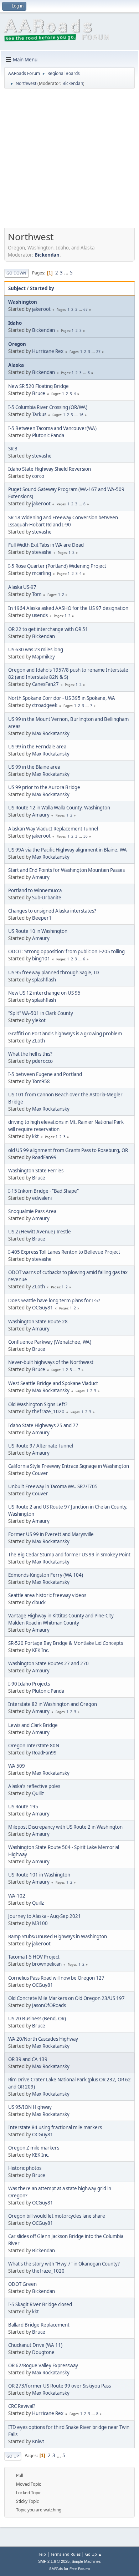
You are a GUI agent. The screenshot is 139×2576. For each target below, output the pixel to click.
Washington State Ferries (36, 1171)
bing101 (41, 959)
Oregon (17, 344)
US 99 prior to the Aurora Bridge (44, 787)
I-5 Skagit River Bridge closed (40, 2304)
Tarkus (39, 414)
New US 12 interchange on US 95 (44, 993)
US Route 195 (23, 1807)
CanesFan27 (45, 684)
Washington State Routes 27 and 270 (48, 1663)
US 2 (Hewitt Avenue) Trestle (40, 1232)
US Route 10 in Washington (38, 931)
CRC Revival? (22, 2406)
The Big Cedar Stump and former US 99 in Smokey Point (69, 1555)
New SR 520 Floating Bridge (38, 386)
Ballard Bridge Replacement (39, 2325)
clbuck (39, 1602)
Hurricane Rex (48, 351)
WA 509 (17, 1766)
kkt (35, 1136)
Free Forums (80, 2569)
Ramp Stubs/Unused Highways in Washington (58, 1936)
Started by (42, 288)
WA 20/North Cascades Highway (43, 2039)
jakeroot (41, 309)
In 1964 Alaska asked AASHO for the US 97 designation (68, 608)
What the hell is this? (30, 1054)
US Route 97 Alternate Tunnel (41, 1446)
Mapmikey (43, 657)
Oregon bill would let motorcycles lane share (57, 2216)
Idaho (15, 323)
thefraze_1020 (48, 1411)
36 (86, 836)
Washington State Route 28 (38, 1322)
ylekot (39, 1020)
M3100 (40, 1923)
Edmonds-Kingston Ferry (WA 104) (46, 1575)
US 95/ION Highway (30, 2107)
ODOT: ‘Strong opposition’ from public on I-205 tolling (66, 951)
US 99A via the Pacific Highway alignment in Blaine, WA (68, 850)
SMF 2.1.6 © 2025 (54, 2561)
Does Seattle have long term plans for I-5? (54, 1300)
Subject (17, 288)
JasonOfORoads (49, 2005)
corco (38, 476)
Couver (40, 1473)
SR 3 (13, 449)
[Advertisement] (69, 161)
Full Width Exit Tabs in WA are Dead (46, 545)
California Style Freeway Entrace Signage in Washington (69, 1466)
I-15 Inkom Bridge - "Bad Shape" (43, 1191)
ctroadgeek (45, 705)
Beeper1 (42, 918)
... (67, 273)
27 (98, 352)
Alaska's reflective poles (34, 1786)
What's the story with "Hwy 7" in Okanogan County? (64, 2264)
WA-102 (17, 1896)
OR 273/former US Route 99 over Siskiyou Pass (60, 2386)
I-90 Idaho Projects (29, 1684)
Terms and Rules (66, 2554)
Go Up (13, 2456)
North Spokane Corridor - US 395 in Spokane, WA (62, 698)
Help (42, 2554)
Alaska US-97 (22, 587)
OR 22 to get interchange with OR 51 (48, 629)
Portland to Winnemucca (35, 890)
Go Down (16, 273)
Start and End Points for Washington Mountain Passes (66, 870)
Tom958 (41, 1081)
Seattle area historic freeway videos (47, 1595)
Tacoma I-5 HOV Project (34, 1957)
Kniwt (38, 2441)
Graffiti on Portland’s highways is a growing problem (65, 1034)
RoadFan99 (44, 1157)
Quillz (38, 1793)
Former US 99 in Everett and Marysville (51, 1534)
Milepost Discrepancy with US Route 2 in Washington (65, 1827)
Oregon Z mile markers (34, 2148)
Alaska (16, 365)
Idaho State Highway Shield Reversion (50, 469)
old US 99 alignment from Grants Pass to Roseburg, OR (68, 1150)
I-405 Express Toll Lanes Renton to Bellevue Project (64, 1252)
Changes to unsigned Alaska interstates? (52, 911)
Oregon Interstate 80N (34, 1746)
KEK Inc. (41, 1650)
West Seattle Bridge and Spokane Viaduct (53, 1383)
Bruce (39, 393)
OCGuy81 (43, 1308)
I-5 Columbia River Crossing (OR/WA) (48, 407)
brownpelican (47, 1964)
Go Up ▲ (94, 2554)
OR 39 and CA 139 (28, 2059)
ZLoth (38, 1041)
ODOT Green (22, 2284)
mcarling (42, 573)
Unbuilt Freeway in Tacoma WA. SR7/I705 (53, 1486)
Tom (37, 594)
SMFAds (56, 2569)
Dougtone (43, 2352)
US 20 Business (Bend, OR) (37, 2019)
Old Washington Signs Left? (38, 1404)
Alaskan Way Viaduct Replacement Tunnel (53, 829)
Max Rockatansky (51, 733)
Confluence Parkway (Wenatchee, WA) (50, 1342)
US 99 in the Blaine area (34, 767)
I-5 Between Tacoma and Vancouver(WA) (52, 428)
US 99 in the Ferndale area (37, 747)
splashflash (44, 980)
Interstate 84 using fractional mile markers (55, 2127)
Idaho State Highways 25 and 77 (43, 1425)
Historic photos (25, 2168)
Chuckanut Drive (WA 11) (35, 2345)
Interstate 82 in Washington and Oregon (53, 1704)
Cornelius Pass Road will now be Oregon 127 (56, 1978)
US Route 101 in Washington (39, 1875)
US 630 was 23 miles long (36, 650)
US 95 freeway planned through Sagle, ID (54, 973)
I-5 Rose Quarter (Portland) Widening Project (57, 566)
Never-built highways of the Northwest (51, 1362)
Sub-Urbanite (47, 898)
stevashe (42, 456)
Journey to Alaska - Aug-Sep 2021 (45, 1916)
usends (40, 615)
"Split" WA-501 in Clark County (41, 1013)
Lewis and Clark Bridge (33, 1725)
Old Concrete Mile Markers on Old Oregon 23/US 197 (66, 1998)
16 (81, 415)
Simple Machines (86, 2561)
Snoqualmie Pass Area (32, 1211)
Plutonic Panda (48, 435)
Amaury (41, 815)
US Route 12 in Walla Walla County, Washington (59, 808)
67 (86, 309)
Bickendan (73, 83)
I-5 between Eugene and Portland (45, 1074)
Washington (23, 302)
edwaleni (42, 1198)
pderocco (42, 1061)
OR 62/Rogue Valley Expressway (43, 2365)
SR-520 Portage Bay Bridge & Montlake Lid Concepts (66, 1643)
